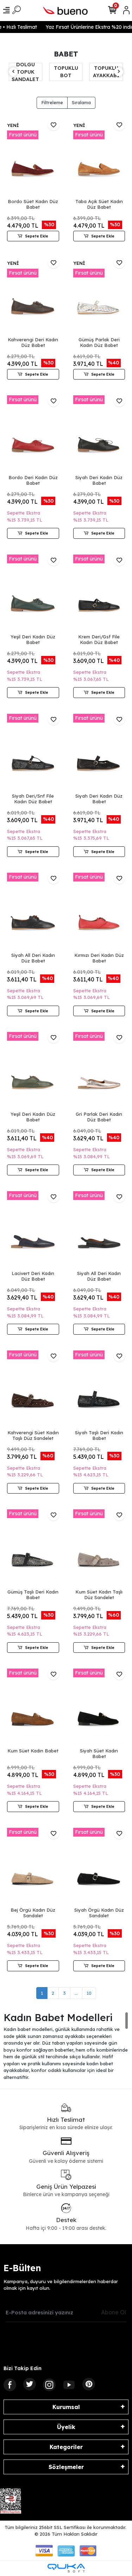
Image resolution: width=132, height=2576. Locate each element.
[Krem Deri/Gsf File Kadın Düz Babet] (99, 593)
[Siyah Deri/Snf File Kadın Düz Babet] (33, 753)
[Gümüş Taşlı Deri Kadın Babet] (33, 1548)
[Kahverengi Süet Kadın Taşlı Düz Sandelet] (33, 1389)
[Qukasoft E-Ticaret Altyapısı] (66, 2568)
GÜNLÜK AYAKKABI (106, 72)
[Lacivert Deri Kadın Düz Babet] (33, 1230)
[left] (13, 72)
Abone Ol (114, 2312)
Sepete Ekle (37, 236)
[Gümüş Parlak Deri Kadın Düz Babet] (99, 296)
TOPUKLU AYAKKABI (66, 72)
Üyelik (66, 2427)
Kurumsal (66, 2407)
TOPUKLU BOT (26, 72)
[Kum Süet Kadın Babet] (33, 1707)
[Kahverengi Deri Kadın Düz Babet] (33, 296)
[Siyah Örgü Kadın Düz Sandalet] (99, 1867)
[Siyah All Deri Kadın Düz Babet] (33, 911)
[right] (119, 72)
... (76, 1993)
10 (89, 1993)
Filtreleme (52, 102)
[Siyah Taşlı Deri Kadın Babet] (99, 1389)
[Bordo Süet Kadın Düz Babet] (33, 158)
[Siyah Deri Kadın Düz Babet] (99, 434)
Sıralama (81, 102)
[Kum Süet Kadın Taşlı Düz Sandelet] (99, 1548)
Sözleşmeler (66, 2467)
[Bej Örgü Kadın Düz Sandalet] (33, 1867)
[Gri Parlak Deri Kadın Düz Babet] (99, 1071)
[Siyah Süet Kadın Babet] (99, 1707)
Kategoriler (66, 2447)
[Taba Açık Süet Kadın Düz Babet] (99, 158)
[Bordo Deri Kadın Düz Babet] (33, 434)
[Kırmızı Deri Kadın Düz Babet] (99, 911)
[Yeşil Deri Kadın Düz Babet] (33, 593)
